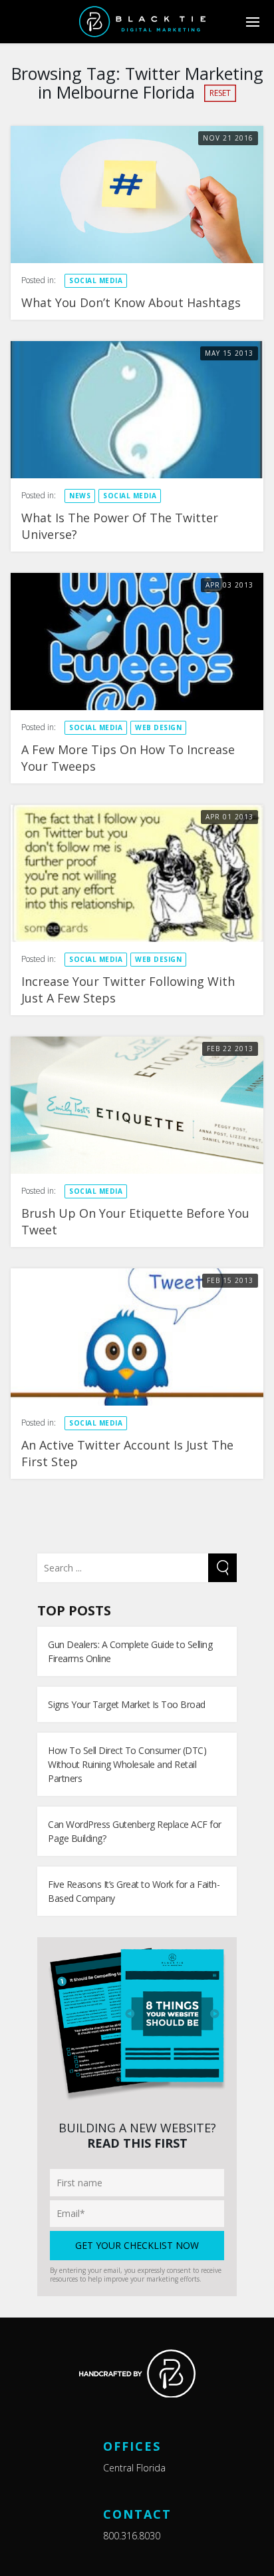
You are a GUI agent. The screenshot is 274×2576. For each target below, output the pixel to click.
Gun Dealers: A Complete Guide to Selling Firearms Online (130, 1651)
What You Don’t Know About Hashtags (131, 302)
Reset (220, 93)
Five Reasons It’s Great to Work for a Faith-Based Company (134, 1891)
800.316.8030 (132, 2536)
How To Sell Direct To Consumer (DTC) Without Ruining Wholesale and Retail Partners (127, 1764)
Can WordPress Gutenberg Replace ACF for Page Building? (135, 1831)
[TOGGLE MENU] (252, 22)
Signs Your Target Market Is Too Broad (127, 1704)
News (80, 496)
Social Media (96, 280)
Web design (158, 727)
